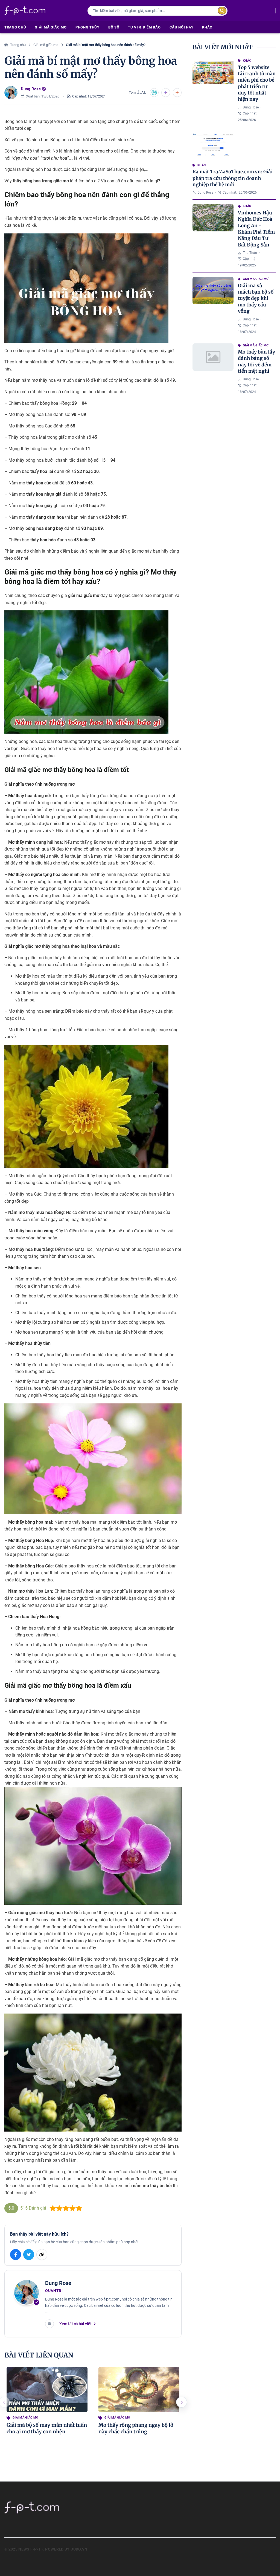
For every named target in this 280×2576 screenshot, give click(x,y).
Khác (207, 27)
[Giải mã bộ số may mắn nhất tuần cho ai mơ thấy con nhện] (47, 2390)
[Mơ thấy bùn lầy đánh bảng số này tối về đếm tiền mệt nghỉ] (213, 357)
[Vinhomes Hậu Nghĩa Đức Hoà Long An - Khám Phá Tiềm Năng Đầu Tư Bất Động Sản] (213, 218)
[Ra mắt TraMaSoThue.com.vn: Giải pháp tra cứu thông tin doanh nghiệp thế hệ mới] (213, 145)
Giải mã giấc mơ (51, 27)
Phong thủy (87, 27)
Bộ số (114, 27)
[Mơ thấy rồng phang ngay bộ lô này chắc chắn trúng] (139, 2390)
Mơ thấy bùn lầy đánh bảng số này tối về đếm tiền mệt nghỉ (256, 361)
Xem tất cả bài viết (75, 2324)
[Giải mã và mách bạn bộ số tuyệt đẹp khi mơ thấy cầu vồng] (213, 291)
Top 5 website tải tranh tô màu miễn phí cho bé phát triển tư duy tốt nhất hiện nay (257, 83)
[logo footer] (58, 2507)
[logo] (25, 11)
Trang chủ (15, 27)
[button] (182, 2402)
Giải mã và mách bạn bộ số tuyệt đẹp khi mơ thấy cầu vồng (256, 298)
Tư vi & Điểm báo (144, 27)
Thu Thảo (250, 253)
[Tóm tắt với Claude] (177, 93)
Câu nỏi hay (182, 27)
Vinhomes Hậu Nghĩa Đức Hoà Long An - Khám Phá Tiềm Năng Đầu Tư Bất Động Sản (256, 229)
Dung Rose (31, 89)
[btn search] (222, 11)
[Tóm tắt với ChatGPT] (154, 93)
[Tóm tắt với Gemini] (166, 93)
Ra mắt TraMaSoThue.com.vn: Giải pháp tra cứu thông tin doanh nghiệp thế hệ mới (233, 178)
